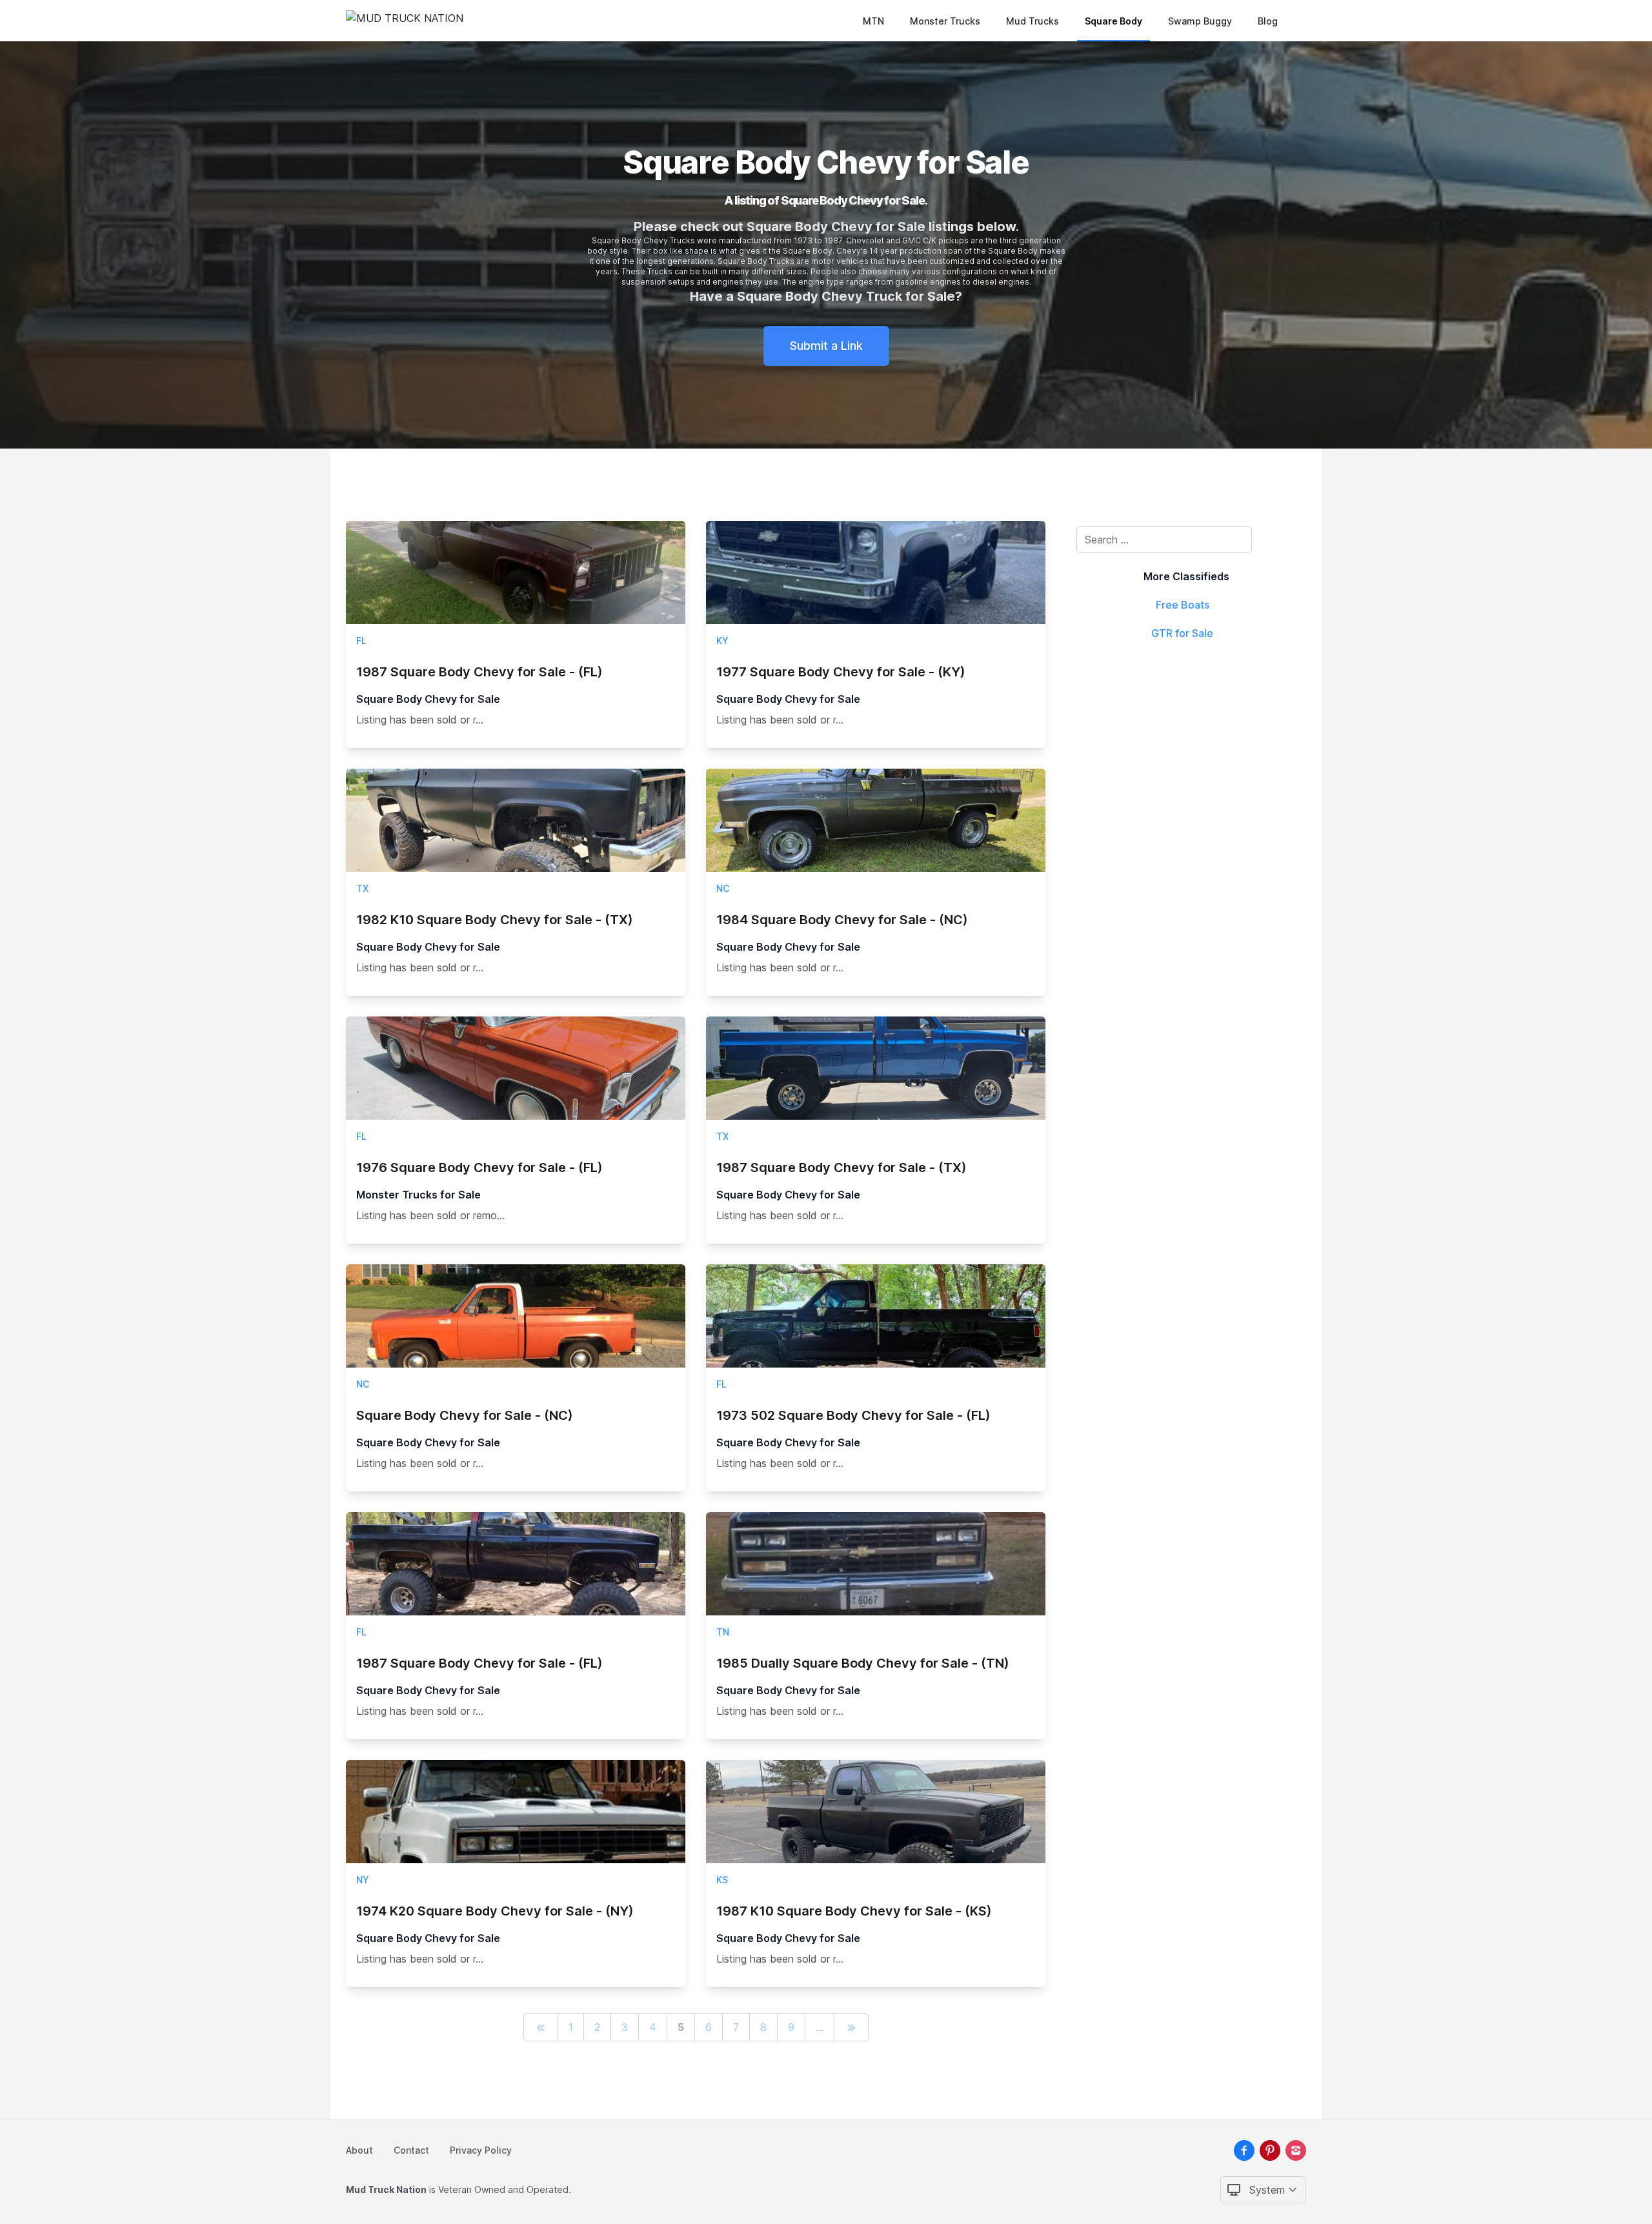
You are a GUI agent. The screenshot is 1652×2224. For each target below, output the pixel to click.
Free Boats (1183, 605)
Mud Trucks (1032, 21)
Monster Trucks (945, 21)
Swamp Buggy (1200, 21)
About (359, 2150)
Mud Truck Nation (386, 2189)
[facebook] (1244, 2150)
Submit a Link (826, 346)
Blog (1268, 21)
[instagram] (1296, 2150)
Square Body (1113, 21)
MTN (873, 21)
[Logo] (405, 21)
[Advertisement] (1186, 745)
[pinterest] (1270, 2150)
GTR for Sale (1182, 633)
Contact (411, 2150)
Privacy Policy (481, 2150)
